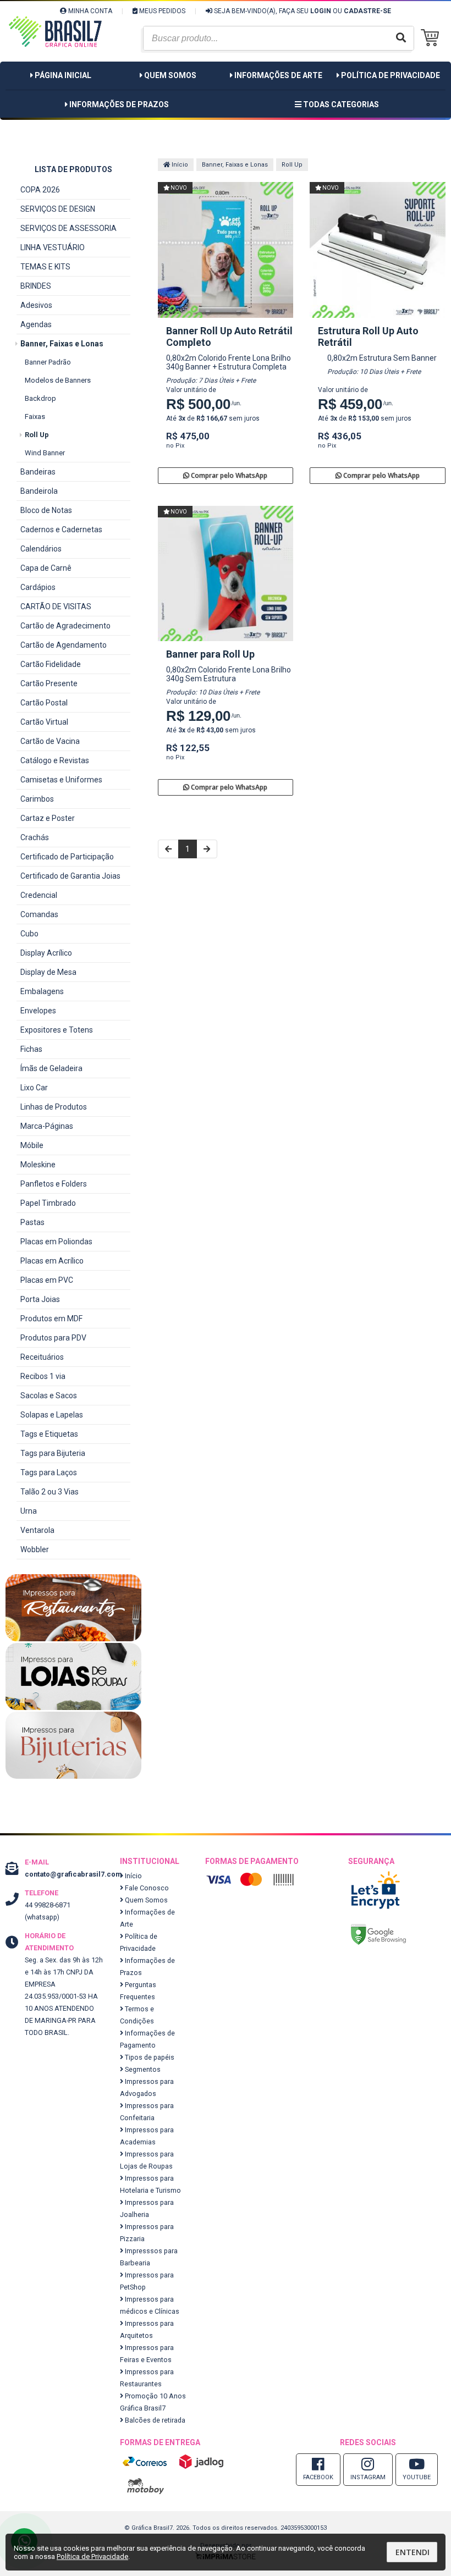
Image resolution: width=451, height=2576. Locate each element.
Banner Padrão (48, 362)
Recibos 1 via (43, 1376)
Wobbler (35, 1549)
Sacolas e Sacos (49, 1395)
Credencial (39, 895)
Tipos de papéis (149, 2057)
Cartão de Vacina (50, 741)
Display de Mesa (48, 972)
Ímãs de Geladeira (51, 1068)
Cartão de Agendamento (64, 645)
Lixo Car (34, 1088)
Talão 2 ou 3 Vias (50, 1492)
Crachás (35, 837)
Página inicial (63, 75)
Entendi (413, 2552)
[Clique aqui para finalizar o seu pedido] (433, 38)
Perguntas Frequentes (138, 1991)
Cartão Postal (44, 703)
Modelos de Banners (58, 380)
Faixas (35, 417)
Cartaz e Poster (48, 818)
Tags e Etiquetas (49, 1434)
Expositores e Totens (57, 1030)
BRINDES (36, 286)
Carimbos (37, 799)
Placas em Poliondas (56, 1242)
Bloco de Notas (46, 510)
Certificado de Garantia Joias (70, 876)
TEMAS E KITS (45, 267)
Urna (29, 1511)
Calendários (41, 549)
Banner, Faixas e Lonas (62, 344)
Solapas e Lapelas (52, 1415)
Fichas (31, 1049)
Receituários (42, 1357)
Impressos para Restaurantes (147, 2378)
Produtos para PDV (53, 1338)
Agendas (36, 324)
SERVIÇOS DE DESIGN (58, 209)
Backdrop (40, 398)
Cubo (29, 934)
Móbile (32, 1145)
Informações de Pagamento (147, 2039)
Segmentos (142, 2069)
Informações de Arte (278, 75)
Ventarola (37, 1530)
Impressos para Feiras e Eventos (147, 2354)
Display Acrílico (46, 953)
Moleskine (38, 1165)
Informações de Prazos (119, 104)
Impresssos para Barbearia (149, 2257)
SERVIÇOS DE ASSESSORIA (68, 228)
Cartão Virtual (44, 722)
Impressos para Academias (147, 2136)
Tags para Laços (49, 1472)
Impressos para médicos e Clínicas (150, 2305)
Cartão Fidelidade (51, 664)
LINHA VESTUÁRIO (53, 247)
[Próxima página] (207, 849)
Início (179, 165)
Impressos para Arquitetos (147, 2329)
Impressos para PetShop (147, 2281)
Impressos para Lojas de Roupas (147, 2160)
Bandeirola (39, 491)
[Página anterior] (168, 849)
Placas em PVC (47, 1280)
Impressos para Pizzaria (147, 2233)
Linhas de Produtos (54, 1107)
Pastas (32, 1222)
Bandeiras (38, 472)
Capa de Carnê (46, 568)
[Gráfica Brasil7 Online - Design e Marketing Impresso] (55, 60)
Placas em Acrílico (52, 1261)
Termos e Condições (137, 2015)
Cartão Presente (49, 683)
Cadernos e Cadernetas (61, 529)
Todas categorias (340, 104)
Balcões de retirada (154, 2420)
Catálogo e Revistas (55, 760)
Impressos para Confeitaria (147, 2112)
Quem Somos (170, 75)
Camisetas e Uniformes (61, 780)
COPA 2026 (40, 190)
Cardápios (38, 587)
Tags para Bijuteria (53, 1453)
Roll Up (37, 435)
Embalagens (42, 991)
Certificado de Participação (67, 857)
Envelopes (38, 1011)
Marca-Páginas (47, 1126)
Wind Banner (45, 453)
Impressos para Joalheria (147, 2208)
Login (321, 11)
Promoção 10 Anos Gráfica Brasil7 (153, 2402)
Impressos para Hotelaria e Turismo (150, 2184)
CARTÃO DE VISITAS (56, 606)
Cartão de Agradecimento (65, 626)
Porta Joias (40, 1299)
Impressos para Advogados (147, 2087)
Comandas (39, 914)
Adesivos (36, 305)
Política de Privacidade (391, 75)
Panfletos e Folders (54, 1184)
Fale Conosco (146, 1888)
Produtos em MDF (51, 1319)
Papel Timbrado (48, 1203)
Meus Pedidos (161, 11)
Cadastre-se (367, 11)
